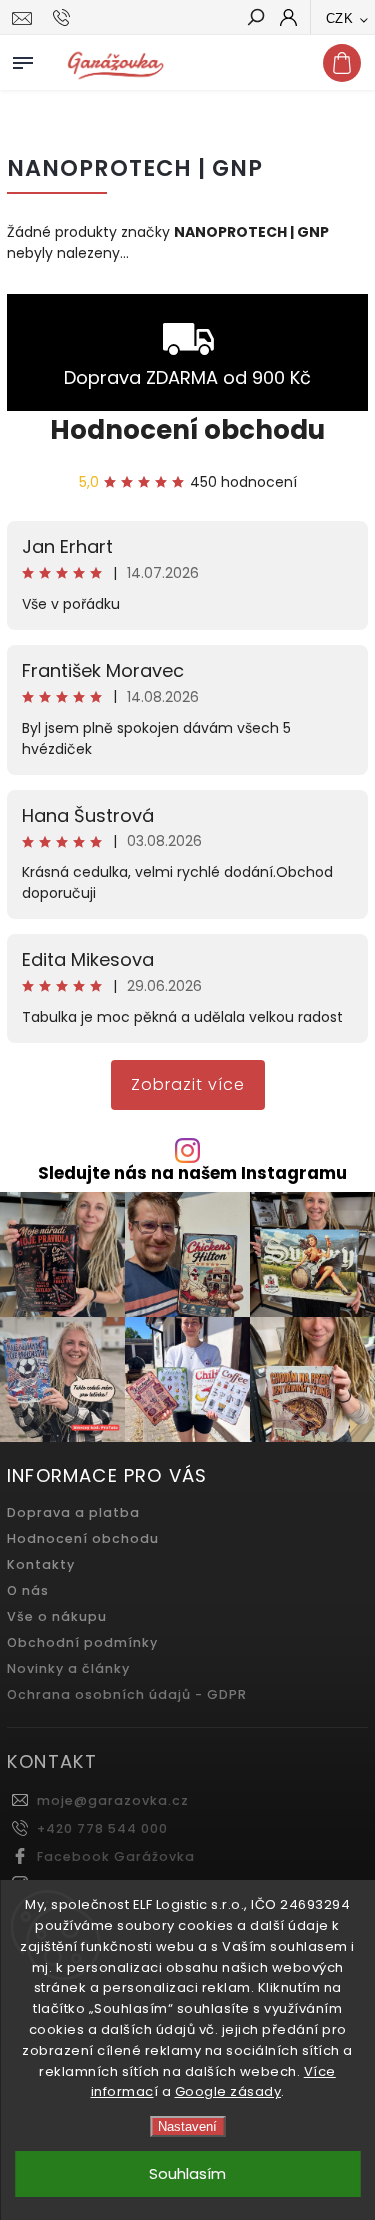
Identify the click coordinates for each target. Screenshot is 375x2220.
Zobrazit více (188, 1084)
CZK (340, 18)
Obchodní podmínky (82, 1642)
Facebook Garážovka (116, 1856)
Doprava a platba (73, 1512)
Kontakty (41, 1564)
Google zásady (228, 2091)
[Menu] (23, 59)
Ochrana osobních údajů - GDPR (127, 1694)
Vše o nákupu (57, 1616)
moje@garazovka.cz (113, 1800)
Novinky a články (68, 1668)
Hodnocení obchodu (187, 430)
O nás (28, 1590)
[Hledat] (255, 19)
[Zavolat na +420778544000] (64, 18)
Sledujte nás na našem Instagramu (192, 1173)
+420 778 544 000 (102, 1828)
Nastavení (187, 2126)
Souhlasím (187, 2173)
